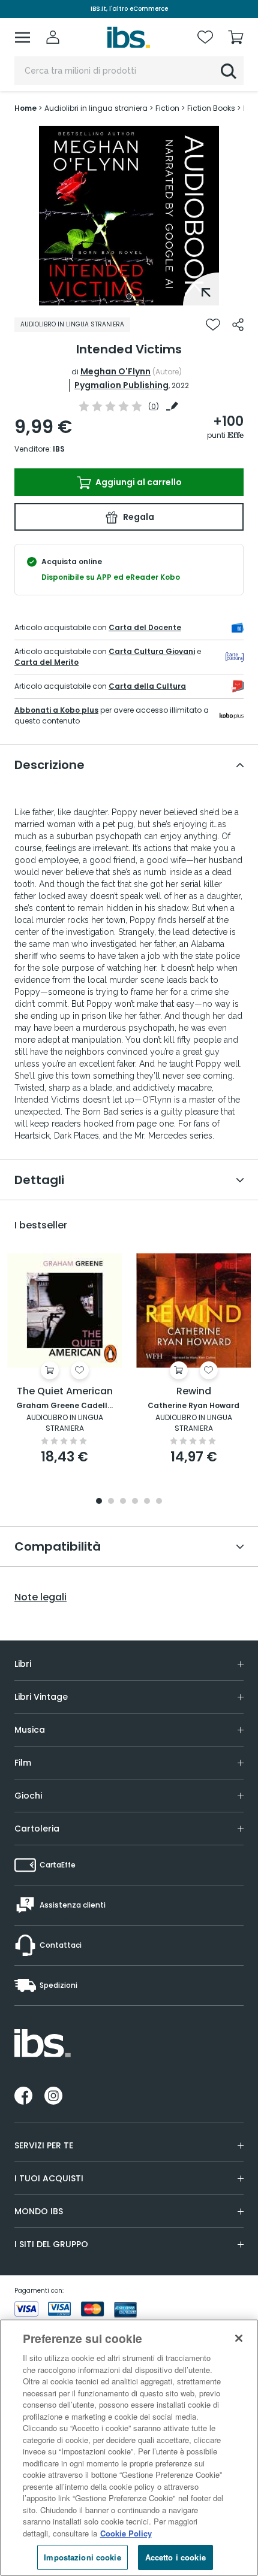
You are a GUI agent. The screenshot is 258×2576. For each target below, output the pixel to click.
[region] (129, 2448)
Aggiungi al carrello (138, 482)
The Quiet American (65, 1392)
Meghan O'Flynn (115, 371)
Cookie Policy (126, 2533)
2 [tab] (111, 1502)
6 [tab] (159, 1502)
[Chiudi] (239, 2338)
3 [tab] (123, 1502)
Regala (138, 517)
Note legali (40, 1597)
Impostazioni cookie (82, 2557)
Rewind (194, 1392)
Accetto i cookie (175, 2557)
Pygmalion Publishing (121, 385)
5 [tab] (147, 1502)
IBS (59, 449)
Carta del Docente (145, 627)
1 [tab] (129, 296)
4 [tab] (135, 1502)
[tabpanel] (129, 216)
